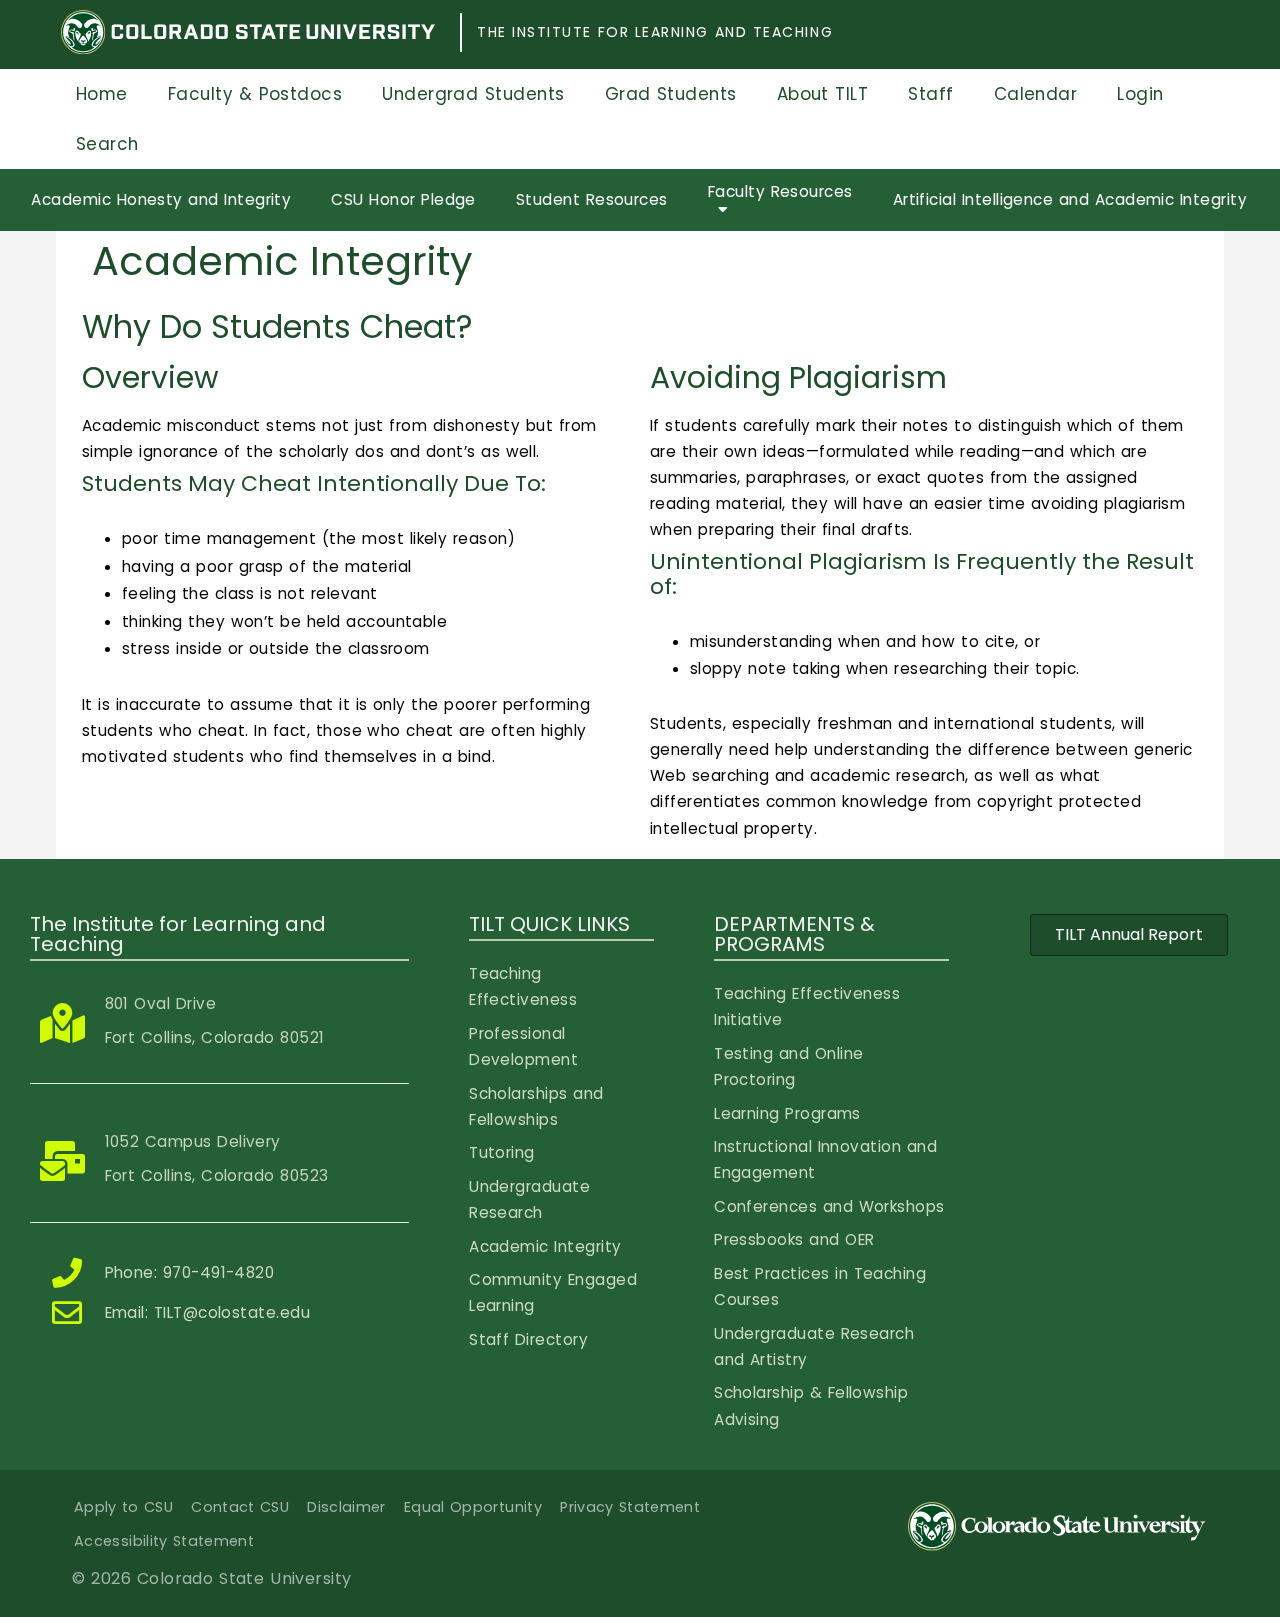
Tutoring (502, 1152)
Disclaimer (346, 1507)
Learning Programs (787, 1113)
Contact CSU (240, 1507)
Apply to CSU (123, 1507)
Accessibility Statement (164, 1541)
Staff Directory (528, 1339)
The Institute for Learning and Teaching (655, 32)
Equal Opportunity (473, 1507)
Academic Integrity (545, 1246)
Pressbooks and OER (794, 1239)
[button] (1129, 935)
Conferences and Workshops (829, 1206)
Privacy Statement (630, 1507)
